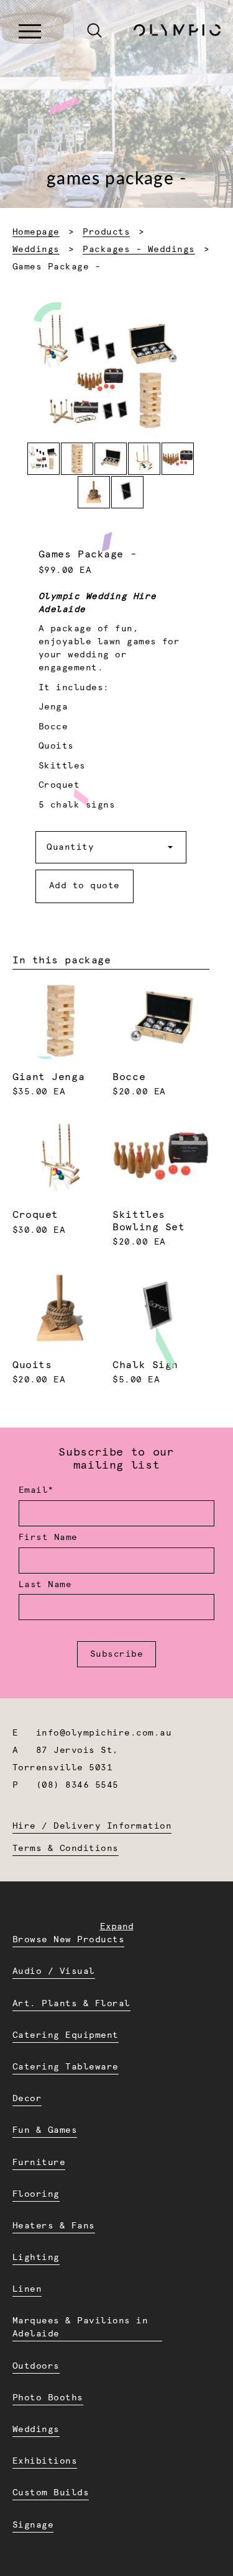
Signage (33, 2525)
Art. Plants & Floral (71, 2004)
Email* (36, 1490)
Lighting (36, 2258)
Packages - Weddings (139, 250)
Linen (27, 2289)
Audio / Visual (54, 1971)
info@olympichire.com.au (104, 1733)
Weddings (36, 250)
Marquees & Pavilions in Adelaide (80, 2327)
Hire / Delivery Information (92, 1826)
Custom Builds (51, 2493)
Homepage (36, 232)
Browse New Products (68, 1940)
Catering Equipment (66, 2035)
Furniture (39, 2163)
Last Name (45, 1585)
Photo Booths (48, 2398)
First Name (48, 1538)
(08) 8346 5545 (77, 1785)
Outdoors (36, 2366)
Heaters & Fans (54, 2226)
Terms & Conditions (66, 1849)
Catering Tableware (66, 2067)
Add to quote (85, 886)
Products (106, 232)
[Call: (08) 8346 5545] (68, 32)
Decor (27, 2099)
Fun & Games (45, 2130)
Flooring (36, 2194)
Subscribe (116, 1654)
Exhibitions (45, 2461)
